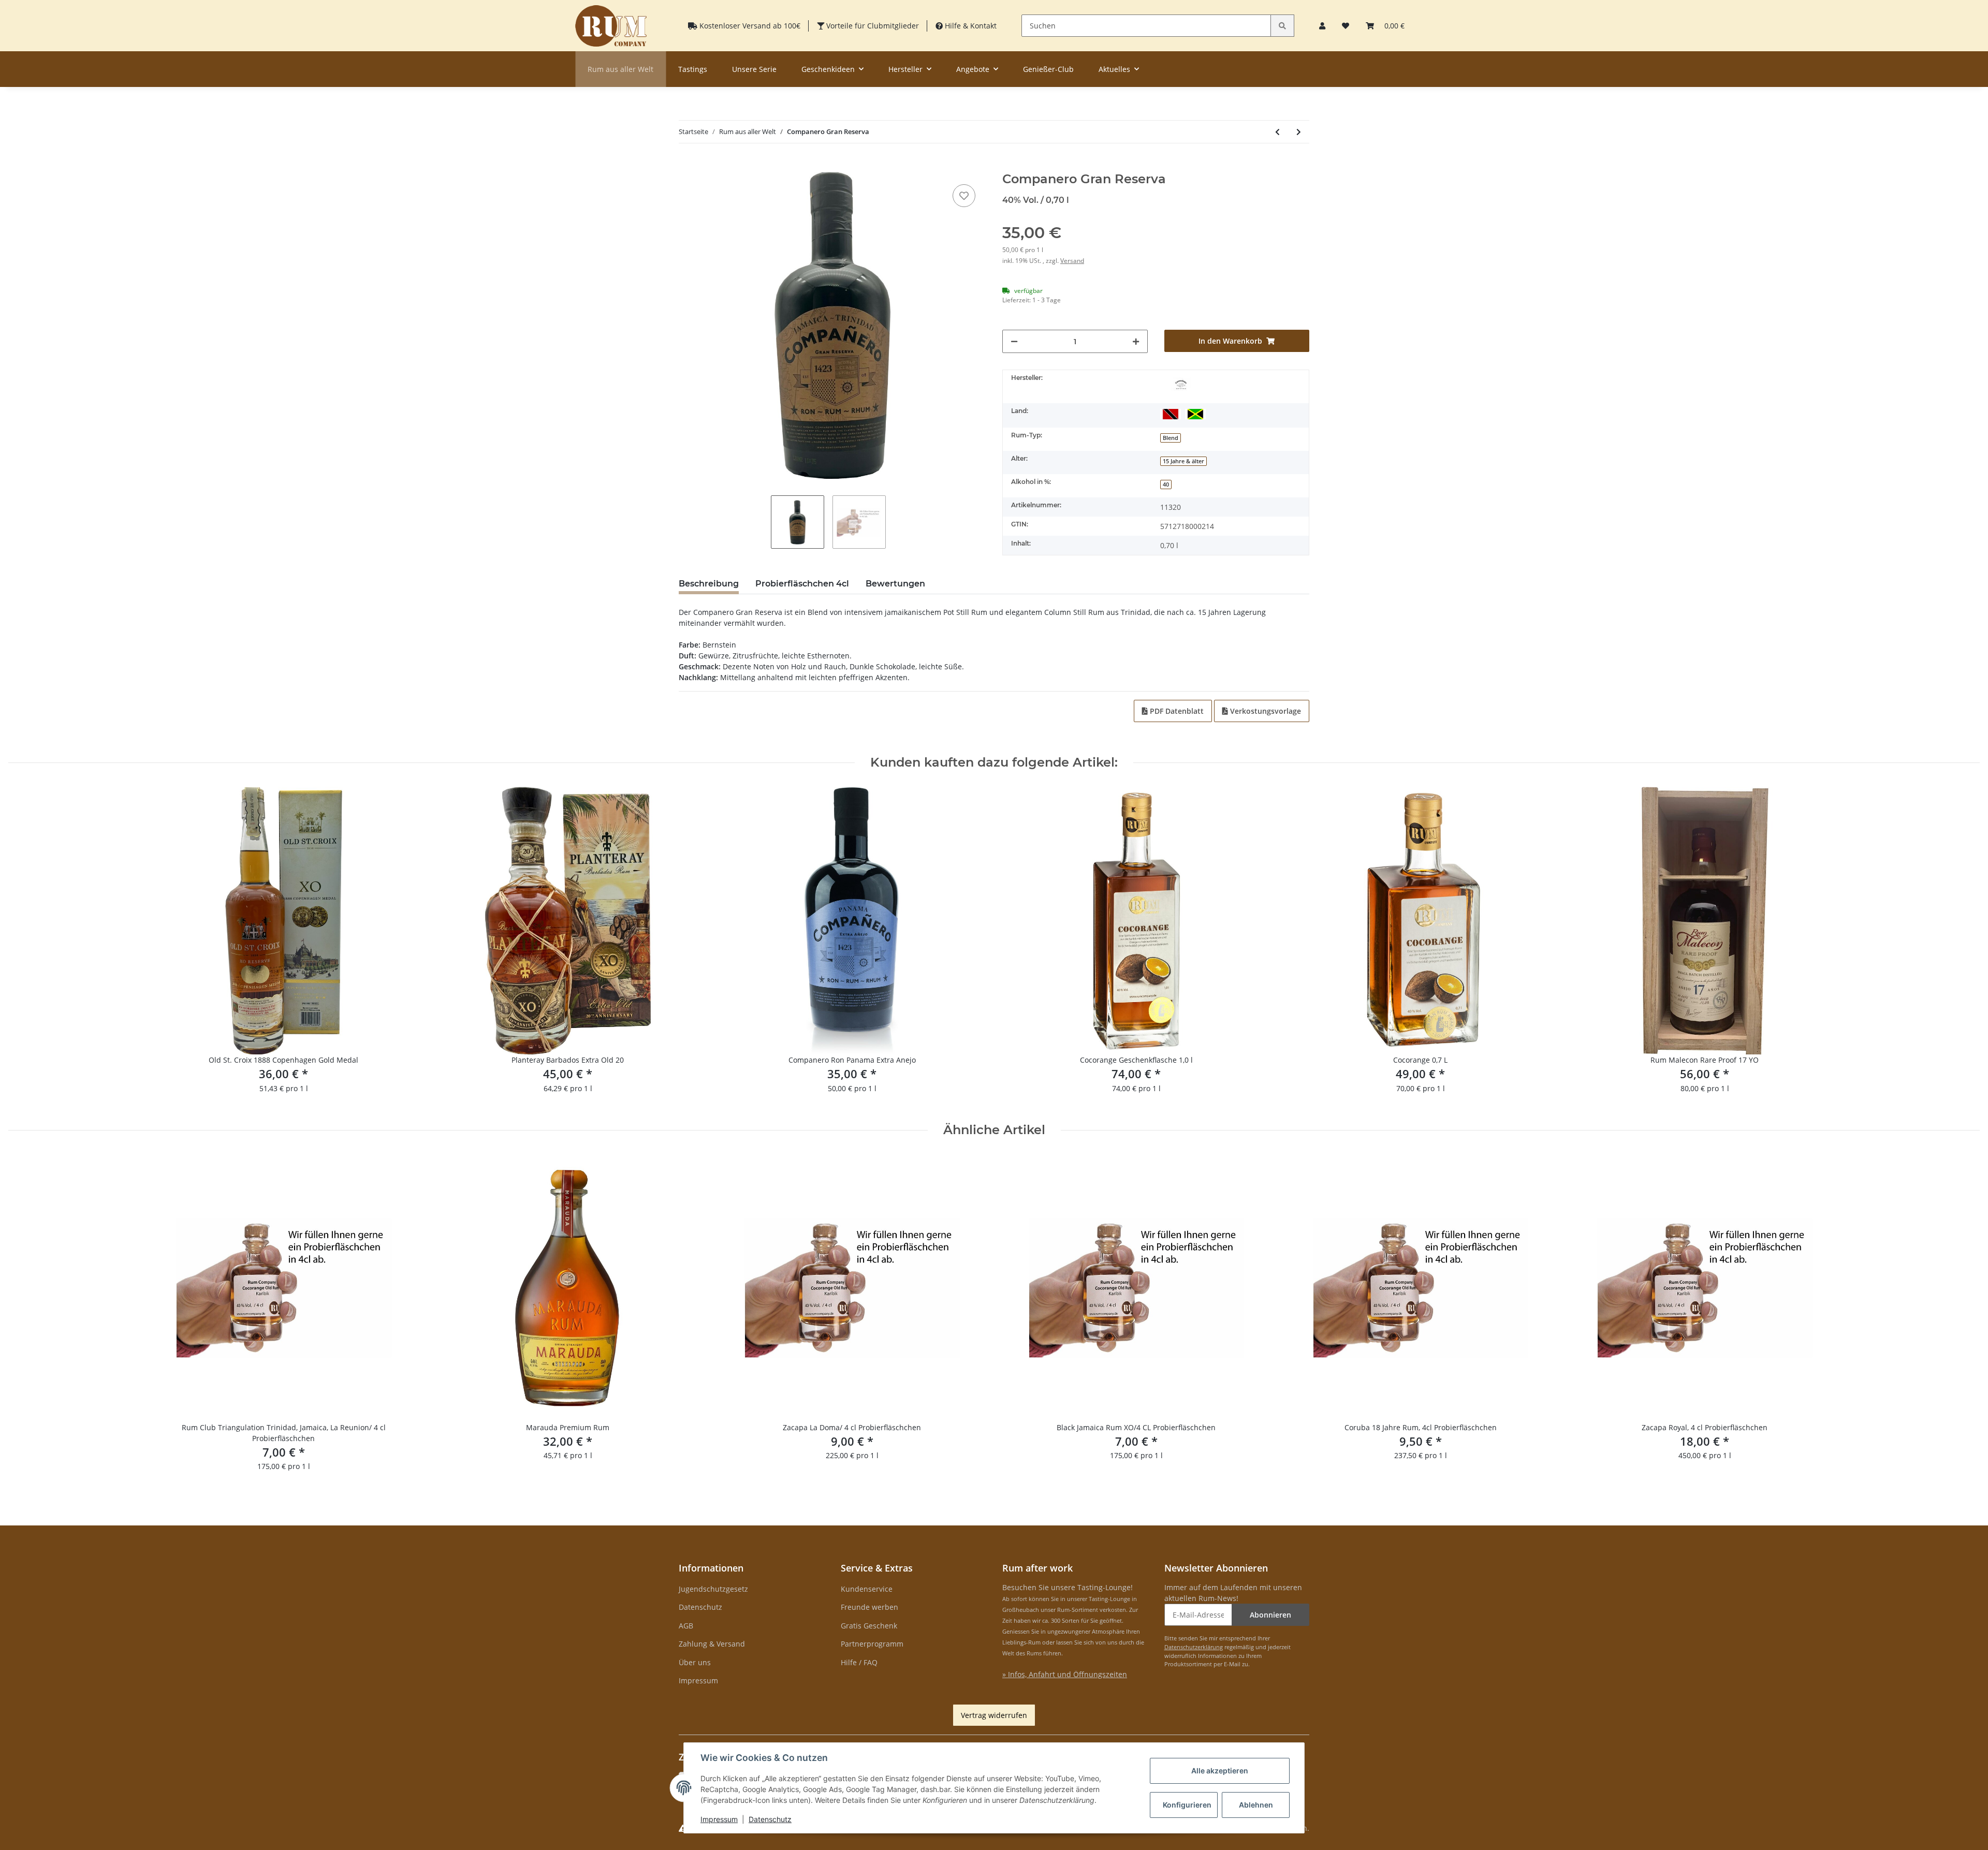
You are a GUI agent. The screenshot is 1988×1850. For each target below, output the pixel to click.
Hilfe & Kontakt (970, 26)
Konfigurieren (1187, 1805)
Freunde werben (869, 1607)
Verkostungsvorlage (1265, 711)
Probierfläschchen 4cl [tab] (802, 584)
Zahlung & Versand (712, 1644)
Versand (1072, 261)
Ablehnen (1256, 1805)
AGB (686, 1626)
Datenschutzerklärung (1194, 1647)
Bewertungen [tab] (895, 584)
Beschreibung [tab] (709, 584)
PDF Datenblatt (1176, 711)
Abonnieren (1270, 1615)
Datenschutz (700, 1607)
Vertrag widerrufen (994, 1715)
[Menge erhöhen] (1136, 341)
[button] (1322, 26)
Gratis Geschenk (869, 1626)
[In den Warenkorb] (687, 166)
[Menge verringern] (1014, 341)
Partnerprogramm (872, 1644)
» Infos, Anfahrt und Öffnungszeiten (1065, 1674)
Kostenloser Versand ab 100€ (749, 26)
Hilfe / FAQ (859, 1662)
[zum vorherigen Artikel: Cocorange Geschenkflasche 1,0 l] (1277, 132)
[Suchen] (1282, 26)
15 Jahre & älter (1183, 461)
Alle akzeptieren (1220, 1771)
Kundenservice (867, 1589)
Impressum (698, 1680)
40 (1166, 484)
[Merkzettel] (1346, 26)
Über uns (695, 1662)
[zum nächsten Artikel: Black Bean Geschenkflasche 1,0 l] (1299, 132)
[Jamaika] (1195, 413)
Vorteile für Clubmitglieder (872, 26)
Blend (1171, 438)
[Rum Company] (611, 26)
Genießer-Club (1048, 69)
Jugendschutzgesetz (713, 1589)
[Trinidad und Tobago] (1171, 413)
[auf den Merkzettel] (964, 196)
